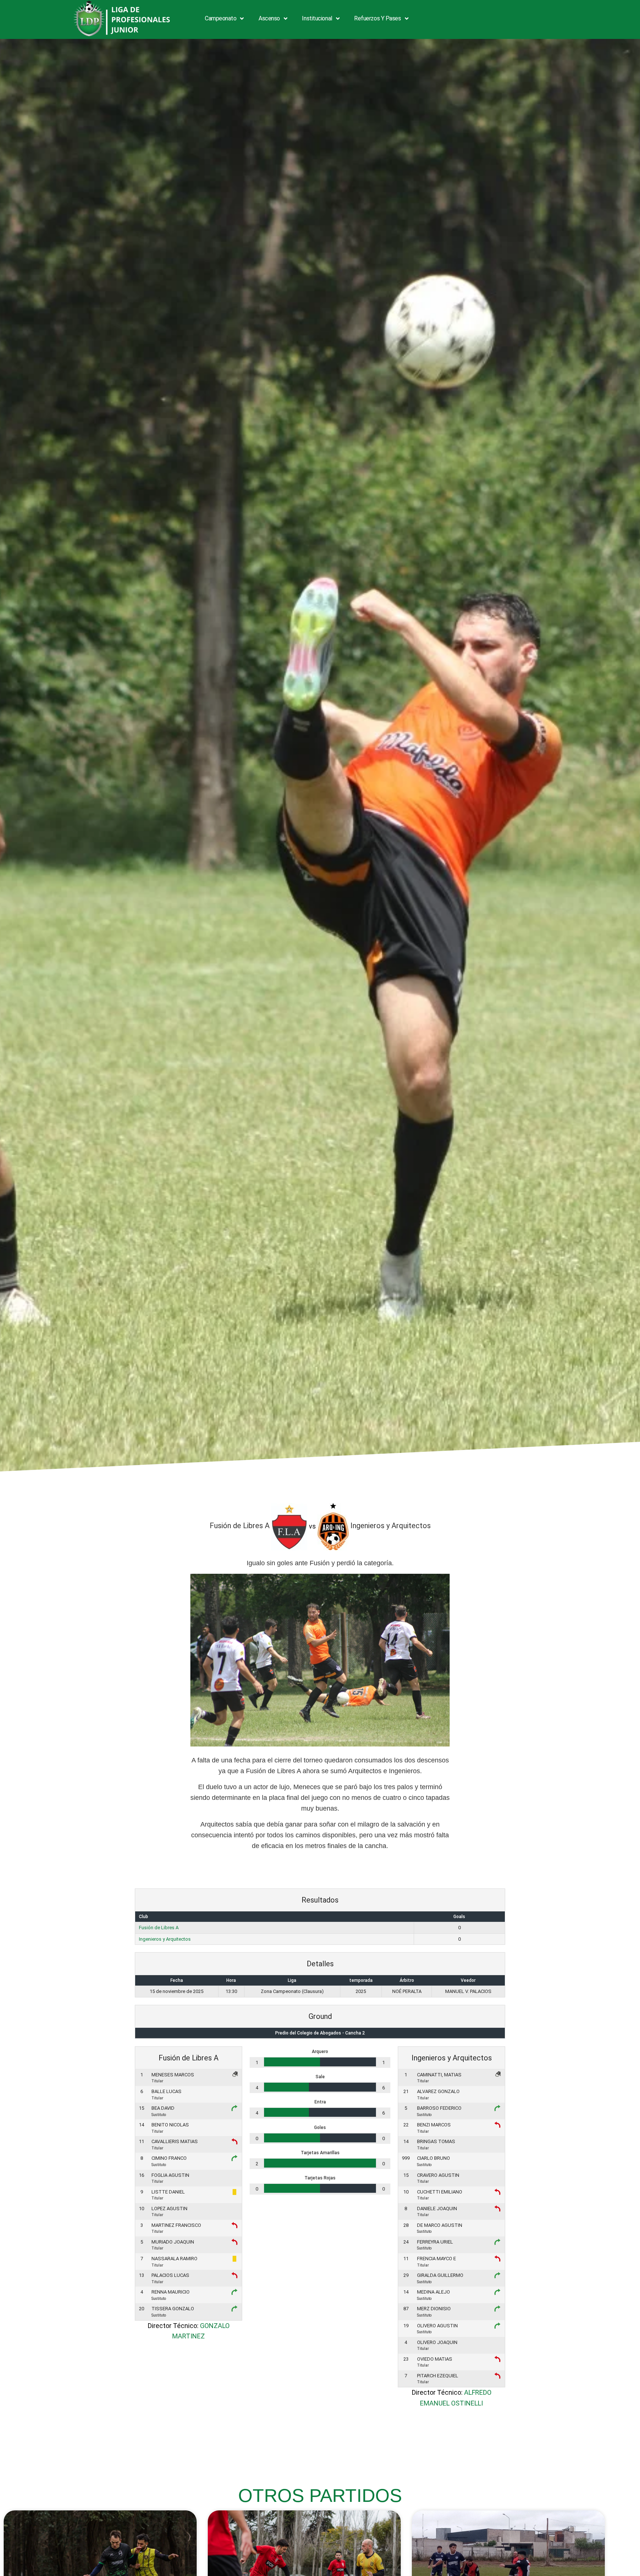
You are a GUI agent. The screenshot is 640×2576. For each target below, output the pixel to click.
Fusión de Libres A (159, 1928)
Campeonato (221, 18)
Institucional (317, 18)
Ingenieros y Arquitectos (165, 1939)
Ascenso (269, 18)
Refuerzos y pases (377, 18)
